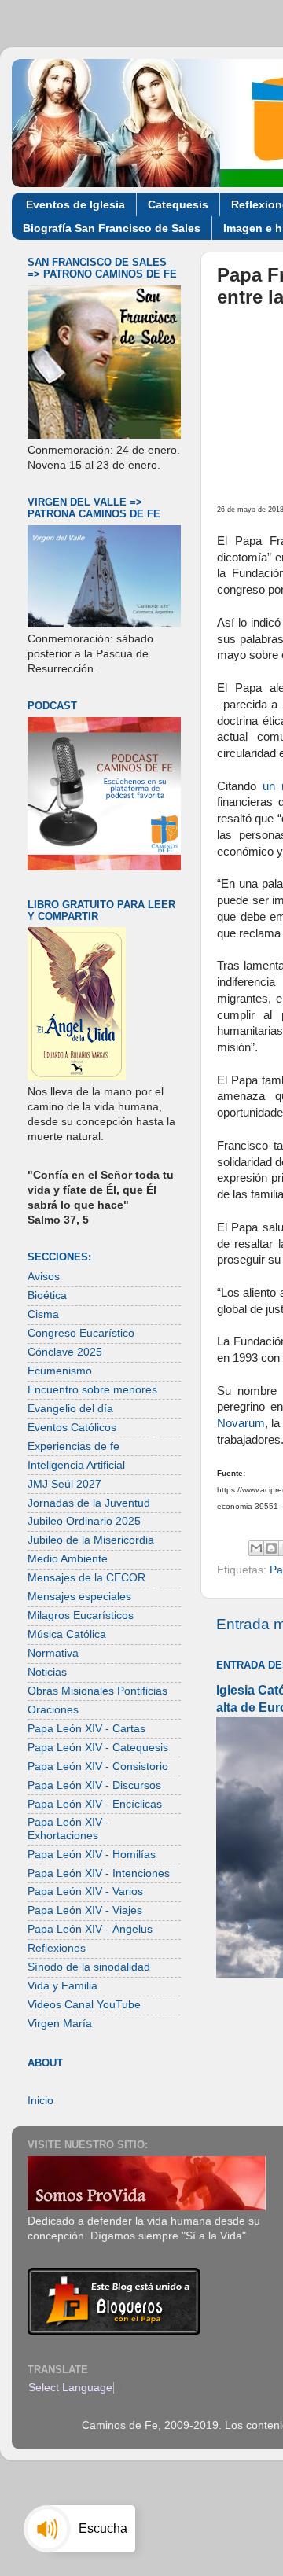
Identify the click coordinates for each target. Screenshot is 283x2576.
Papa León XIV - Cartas (86, 1729)
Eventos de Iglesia (75, 204)
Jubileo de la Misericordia (91, 1540)
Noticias (47, 1672)
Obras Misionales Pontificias (97, 1691)
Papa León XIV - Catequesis (98, 1748)
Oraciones (53, 1710)
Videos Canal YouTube (84, 2005)
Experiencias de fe (74, 1446)
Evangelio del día (70, 1409)
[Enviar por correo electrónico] (256, 1548)
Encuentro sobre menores (92, 1390)
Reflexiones (57, 1948)
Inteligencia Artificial (76, 1465)
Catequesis (178, 204)
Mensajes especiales (79, 1597)
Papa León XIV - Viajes (85, 1910)
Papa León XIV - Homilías (92, 1855)
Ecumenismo (60, 1371)
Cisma (43, 1314)
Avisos (44, 1277)
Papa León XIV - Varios (85, 1892)
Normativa (53, 1653)
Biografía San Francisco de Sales (112, 228)
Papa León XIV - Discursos (94, 1785)
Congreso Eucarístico (81, 1333)
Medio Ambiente (68, 1559)
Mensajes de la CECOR (86, 1578)
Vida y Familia (62, 1986)
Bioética (47, 1295)
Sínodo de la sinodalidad (89, 1967)
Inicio (40, 2101)
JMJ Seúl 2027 (64, 1484)
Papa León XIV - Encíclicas (95, 1804)
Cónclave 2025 (65, 1352)
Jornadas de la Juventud (89, 1503)
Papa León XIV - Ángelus (90, 1929)
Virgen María (60, 2024)
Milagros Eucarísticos (81, 1616)
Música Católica (67, 1634)
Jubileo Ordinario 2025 (84, 1521)
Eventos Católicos (72, 1428)
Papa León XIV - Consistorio (98, 1766)
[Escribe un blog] (271, 1548)
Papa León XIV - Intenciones (99, 1873)
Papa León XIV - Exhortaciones (68, 1829)
